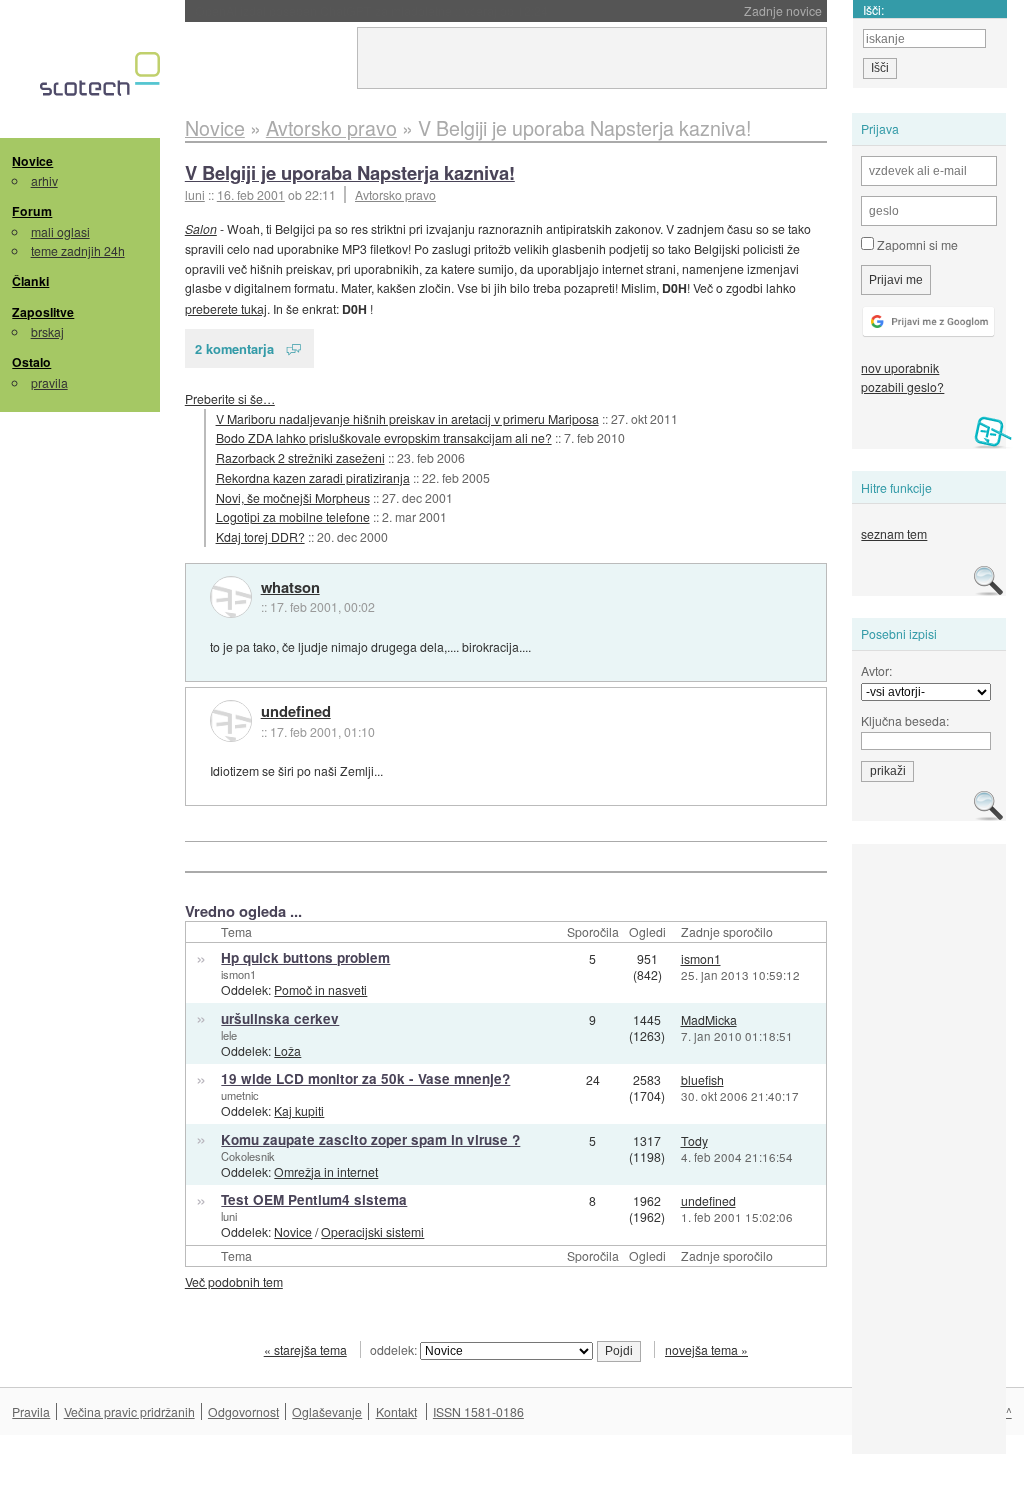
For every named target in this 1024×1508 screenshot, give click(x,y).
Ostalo (31, 362)
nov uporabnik (900, 367)
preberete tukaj (226, 308)
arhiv (44, 180)
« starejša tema (305, 1349)
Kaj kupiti (299, 1110)
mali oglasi (60, 231)
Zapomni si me (916, 244)
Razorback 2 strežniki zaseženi (300, 457)
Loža (287, 1050)
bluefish (702, 1079)
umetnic (240, 1095)
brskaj (47, 331)
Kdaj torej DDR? (260, 536)
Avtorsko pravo (395, 194)
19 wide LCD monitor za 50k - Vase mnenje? (365, 1078)
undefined (296, 712)
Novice (32, 161)
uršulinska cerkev (280, 1018)
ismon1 (238, 974)
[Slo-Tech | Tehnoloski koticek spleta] (102, 79)
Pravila (31, 1411)
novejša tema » (706, 1349)
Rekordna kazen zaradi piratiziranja (313, 477)
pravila (49, 382)
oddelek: (395, 1349)
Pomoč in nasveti (320, 989)
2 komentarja (234, 348)
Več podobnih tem (234, 1281)
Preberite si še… (230, 398)
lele (229, 1035)
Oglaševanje (327, 1411)
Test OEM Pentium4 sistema (314, 1199)
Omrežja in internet (326, 1171)
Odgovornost (243, 1411)
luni (229, 1216)
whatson (290, 588)
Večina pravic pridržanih (129, 1411)
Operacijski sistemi (372, 1231)
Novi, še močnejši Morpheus (293, 497)
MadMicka (709, 1019)
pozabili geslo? (902, 386)
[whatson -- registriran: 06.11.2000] (231, 597)
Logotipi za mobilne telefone (293, 516)
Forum (32, 211)
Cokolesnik (248, 1156)
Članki (30, 281)
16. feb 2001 (251, 194)
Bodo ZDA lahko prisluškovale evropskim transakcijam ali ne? (384, 437)
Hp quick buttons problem (305, 957)
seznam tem (894, 533)
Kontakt (396, 1411)
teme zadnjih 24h (78, 250)
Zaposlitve (43, 312)
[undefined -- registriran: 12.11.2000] (231, 721)
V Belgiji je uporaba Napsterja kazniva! (350, 172)
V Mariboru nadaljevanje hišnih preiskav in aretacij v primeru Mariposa (407, 418)
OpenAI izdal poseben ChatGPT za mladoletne (371, 10)
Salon (201, 228)
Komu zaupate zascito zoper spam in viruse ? (370, 1139)
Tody (694, 1140)
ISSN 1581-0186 (478, 1411)
